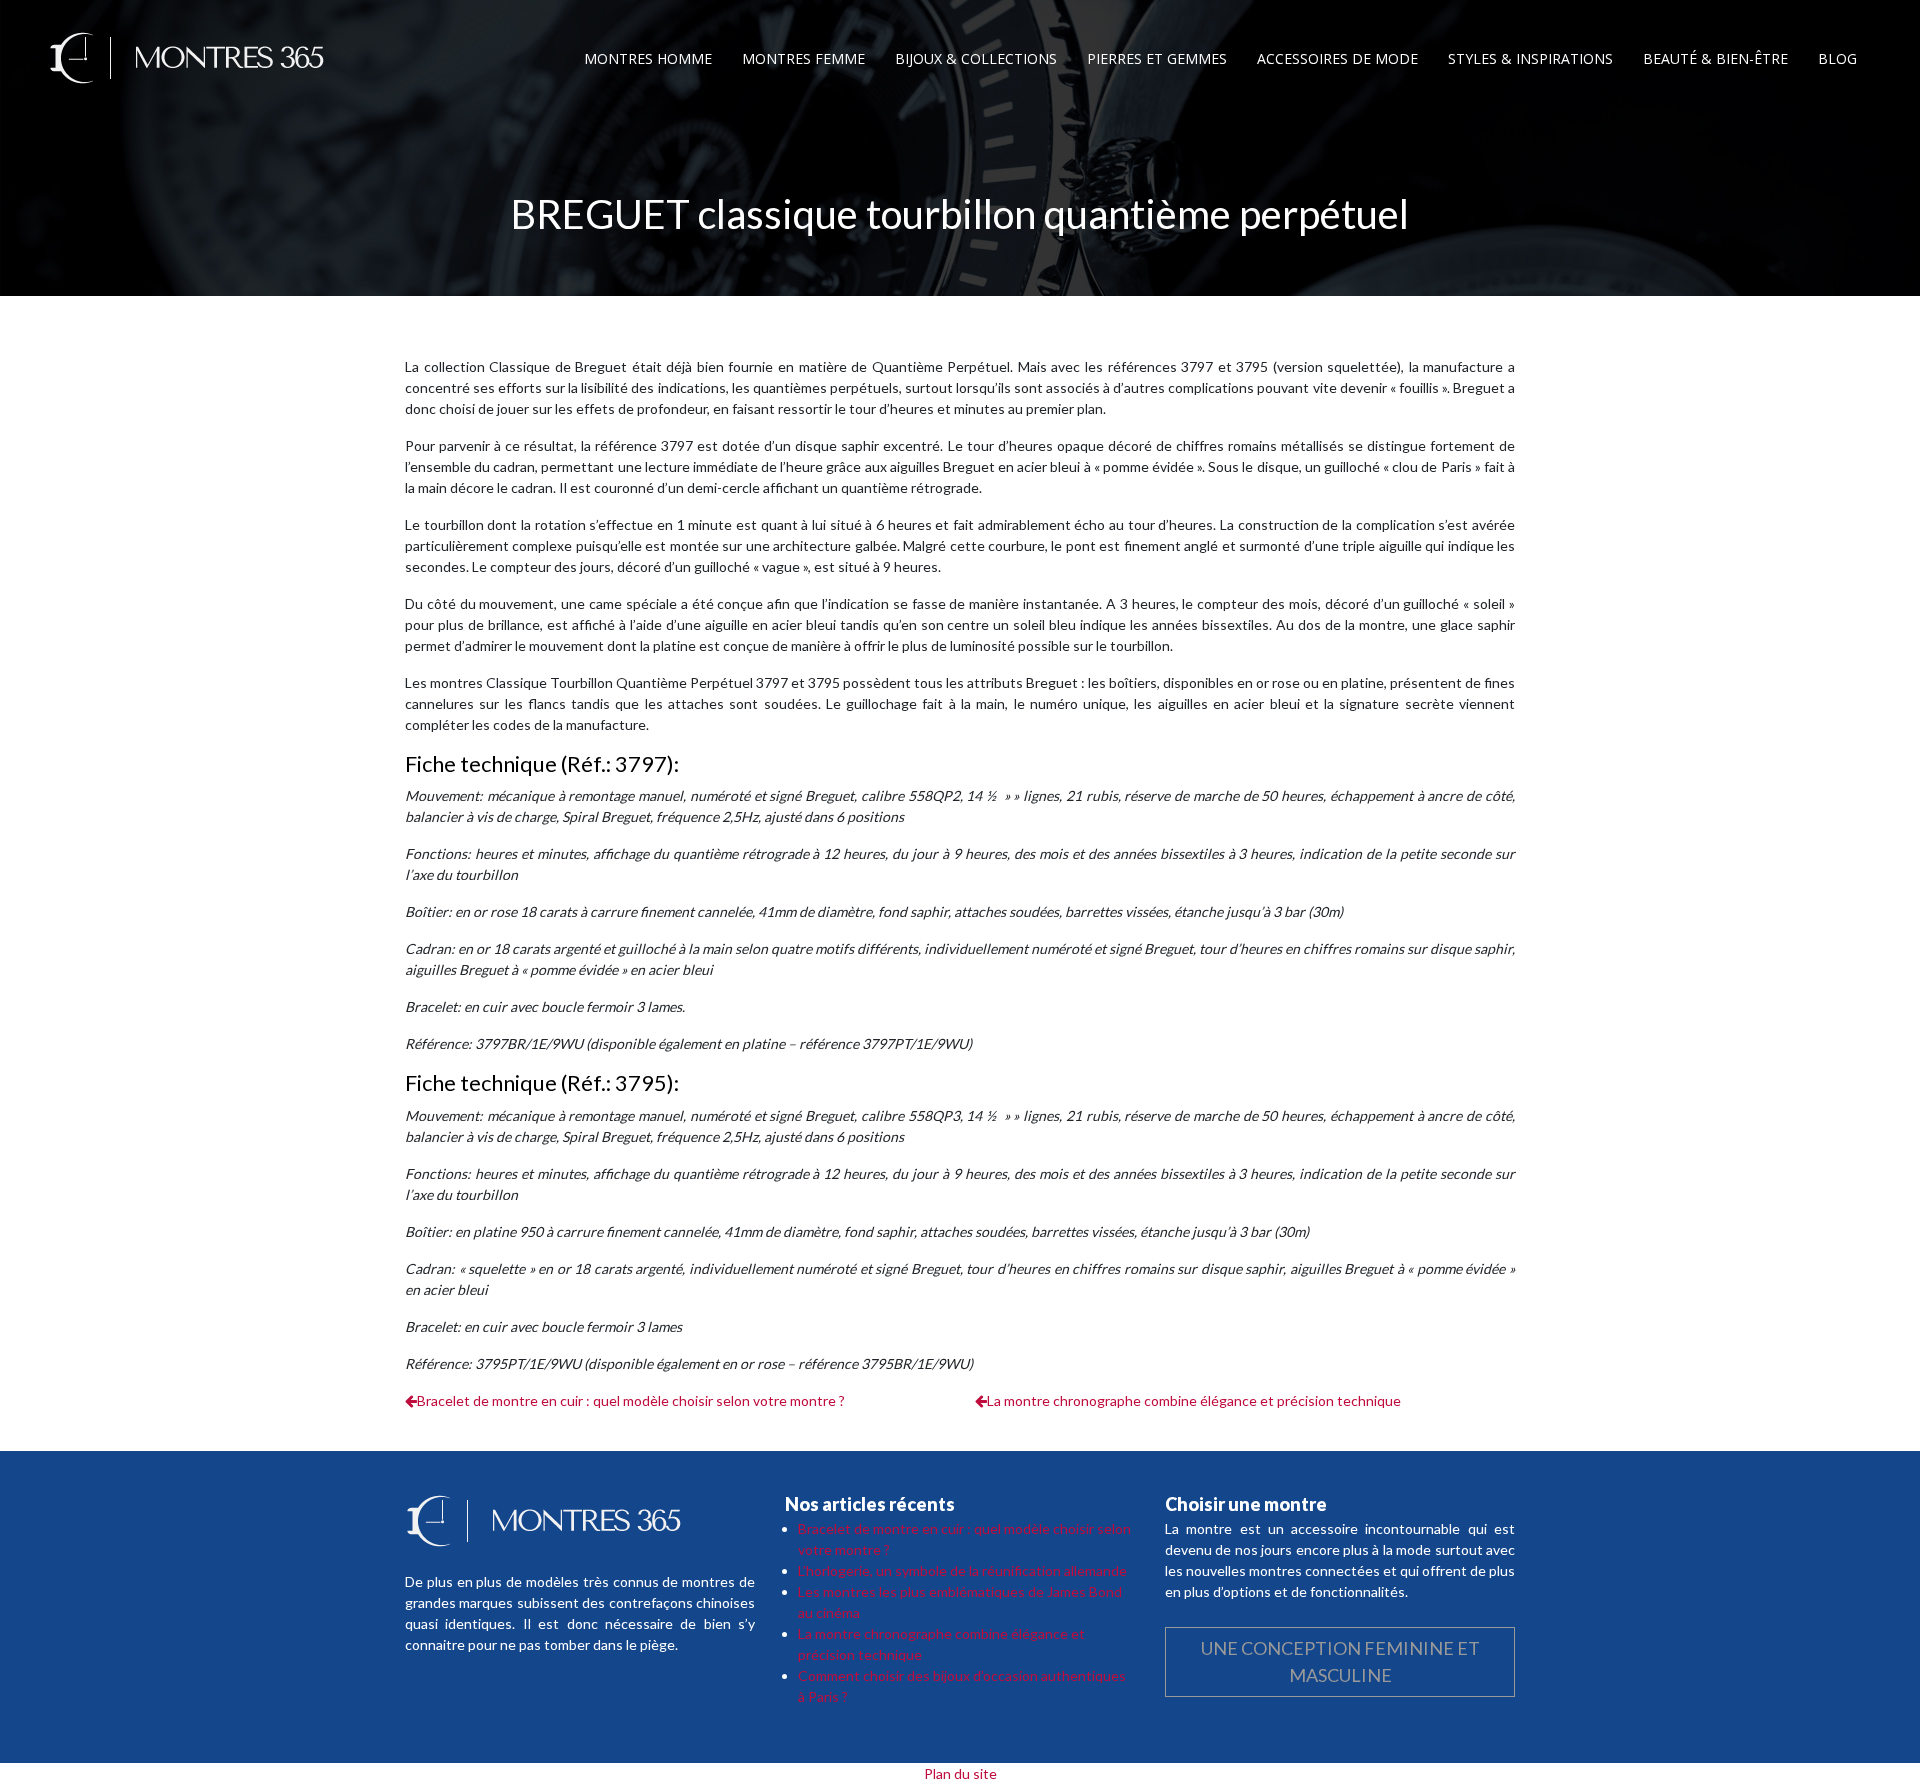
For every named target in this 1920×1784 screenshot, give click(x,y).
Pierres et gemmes (1157, 58)
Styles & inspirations (1530, 58)
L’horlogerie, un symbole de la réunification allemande (962, 1570)
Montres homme (648, 58)
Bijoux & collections (976, 58)
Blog (1837, 58)
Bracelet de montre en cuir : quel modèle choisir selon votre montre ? (631, 1400)
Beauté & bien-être (1715, 58)
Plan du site (960, 1773)
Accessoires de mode (1337, 58)
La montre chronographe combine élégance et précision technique (1194, 1400)
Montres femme (803, 58)
